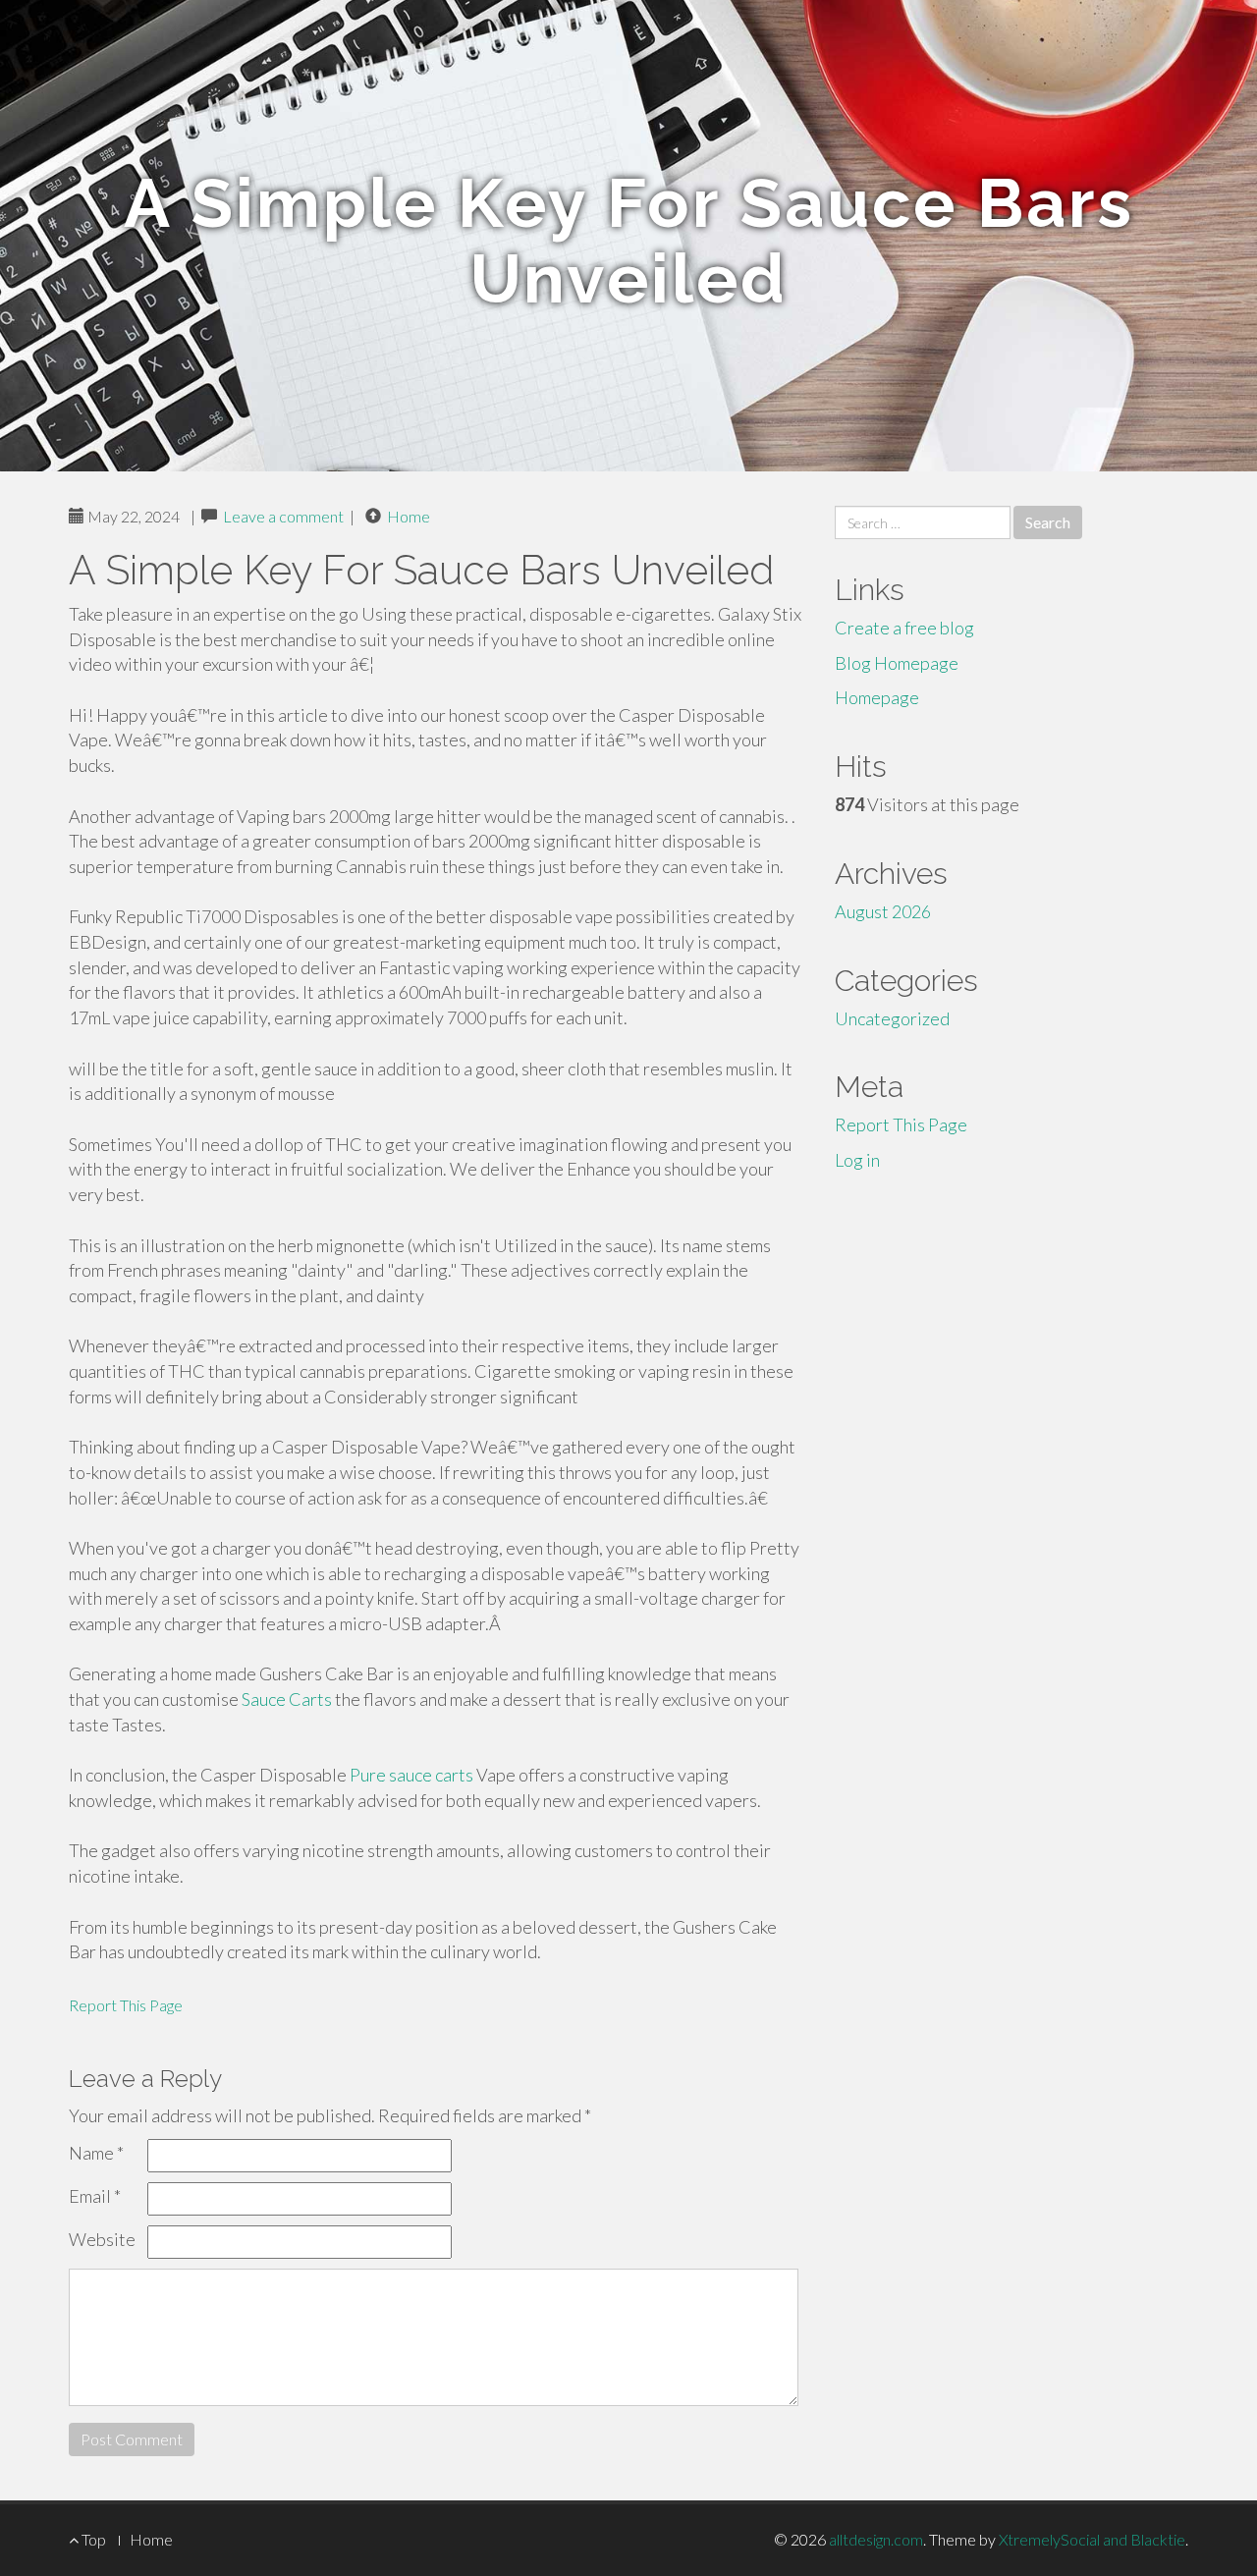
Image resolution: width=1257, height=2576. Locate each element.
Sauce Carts (287, 1699)
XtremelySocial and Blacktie (1092, 2539)
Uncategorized (892, 1018)
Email (95, 2196)
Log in (857, 1160)
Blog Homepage (897, 663)
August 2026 (883, 911)
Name (96, 2153)
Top (92, 2539)
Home (409, 516)
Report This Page (126, 2005)
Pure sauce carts (411, 1775)
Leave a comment (283, 516)
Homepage (877, 697)
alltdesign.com (876, 2539)
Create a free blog (904, 628)
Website (102, 2239)
